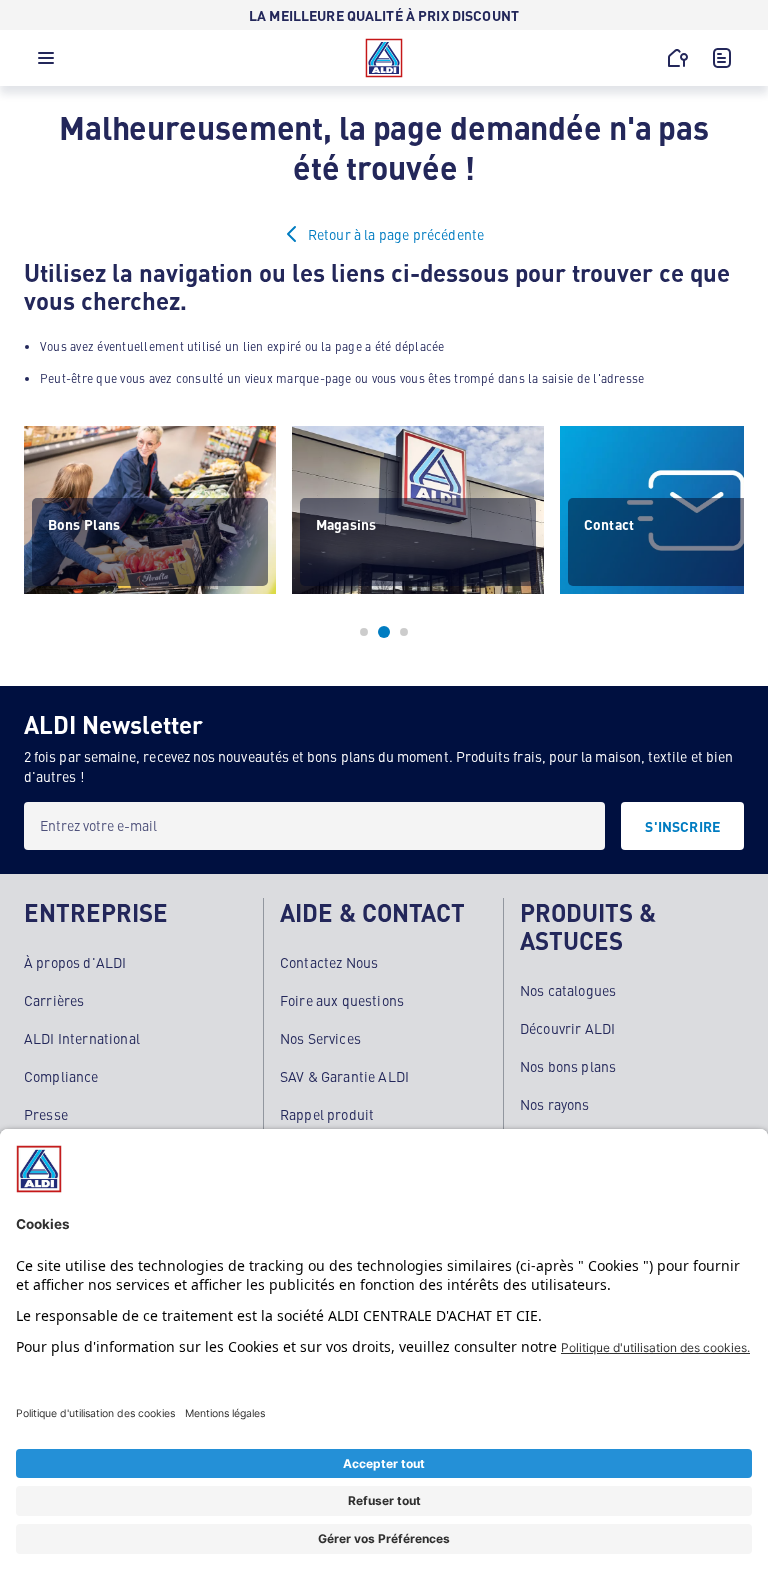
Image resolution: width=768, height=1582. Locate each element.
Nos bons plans (568, 1066)
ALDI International (82, 1038)
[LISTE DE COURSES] (722, 58)
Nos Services (320, 1038)
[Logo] (384, 58)
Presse (46, 1114)
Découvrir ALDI (567, 1028)
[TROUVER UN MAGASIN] (678, 58)
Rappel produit (327, 1114)
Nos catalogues (568, 990)
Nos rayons (555, 1104)
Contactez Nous (329, 962)
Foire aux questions (342, 1000)
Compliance (61, 1076)
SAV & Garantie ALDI (344, 1076)
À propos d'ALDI (75, 962)
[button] (46, 63)
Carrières (54, 1000)
